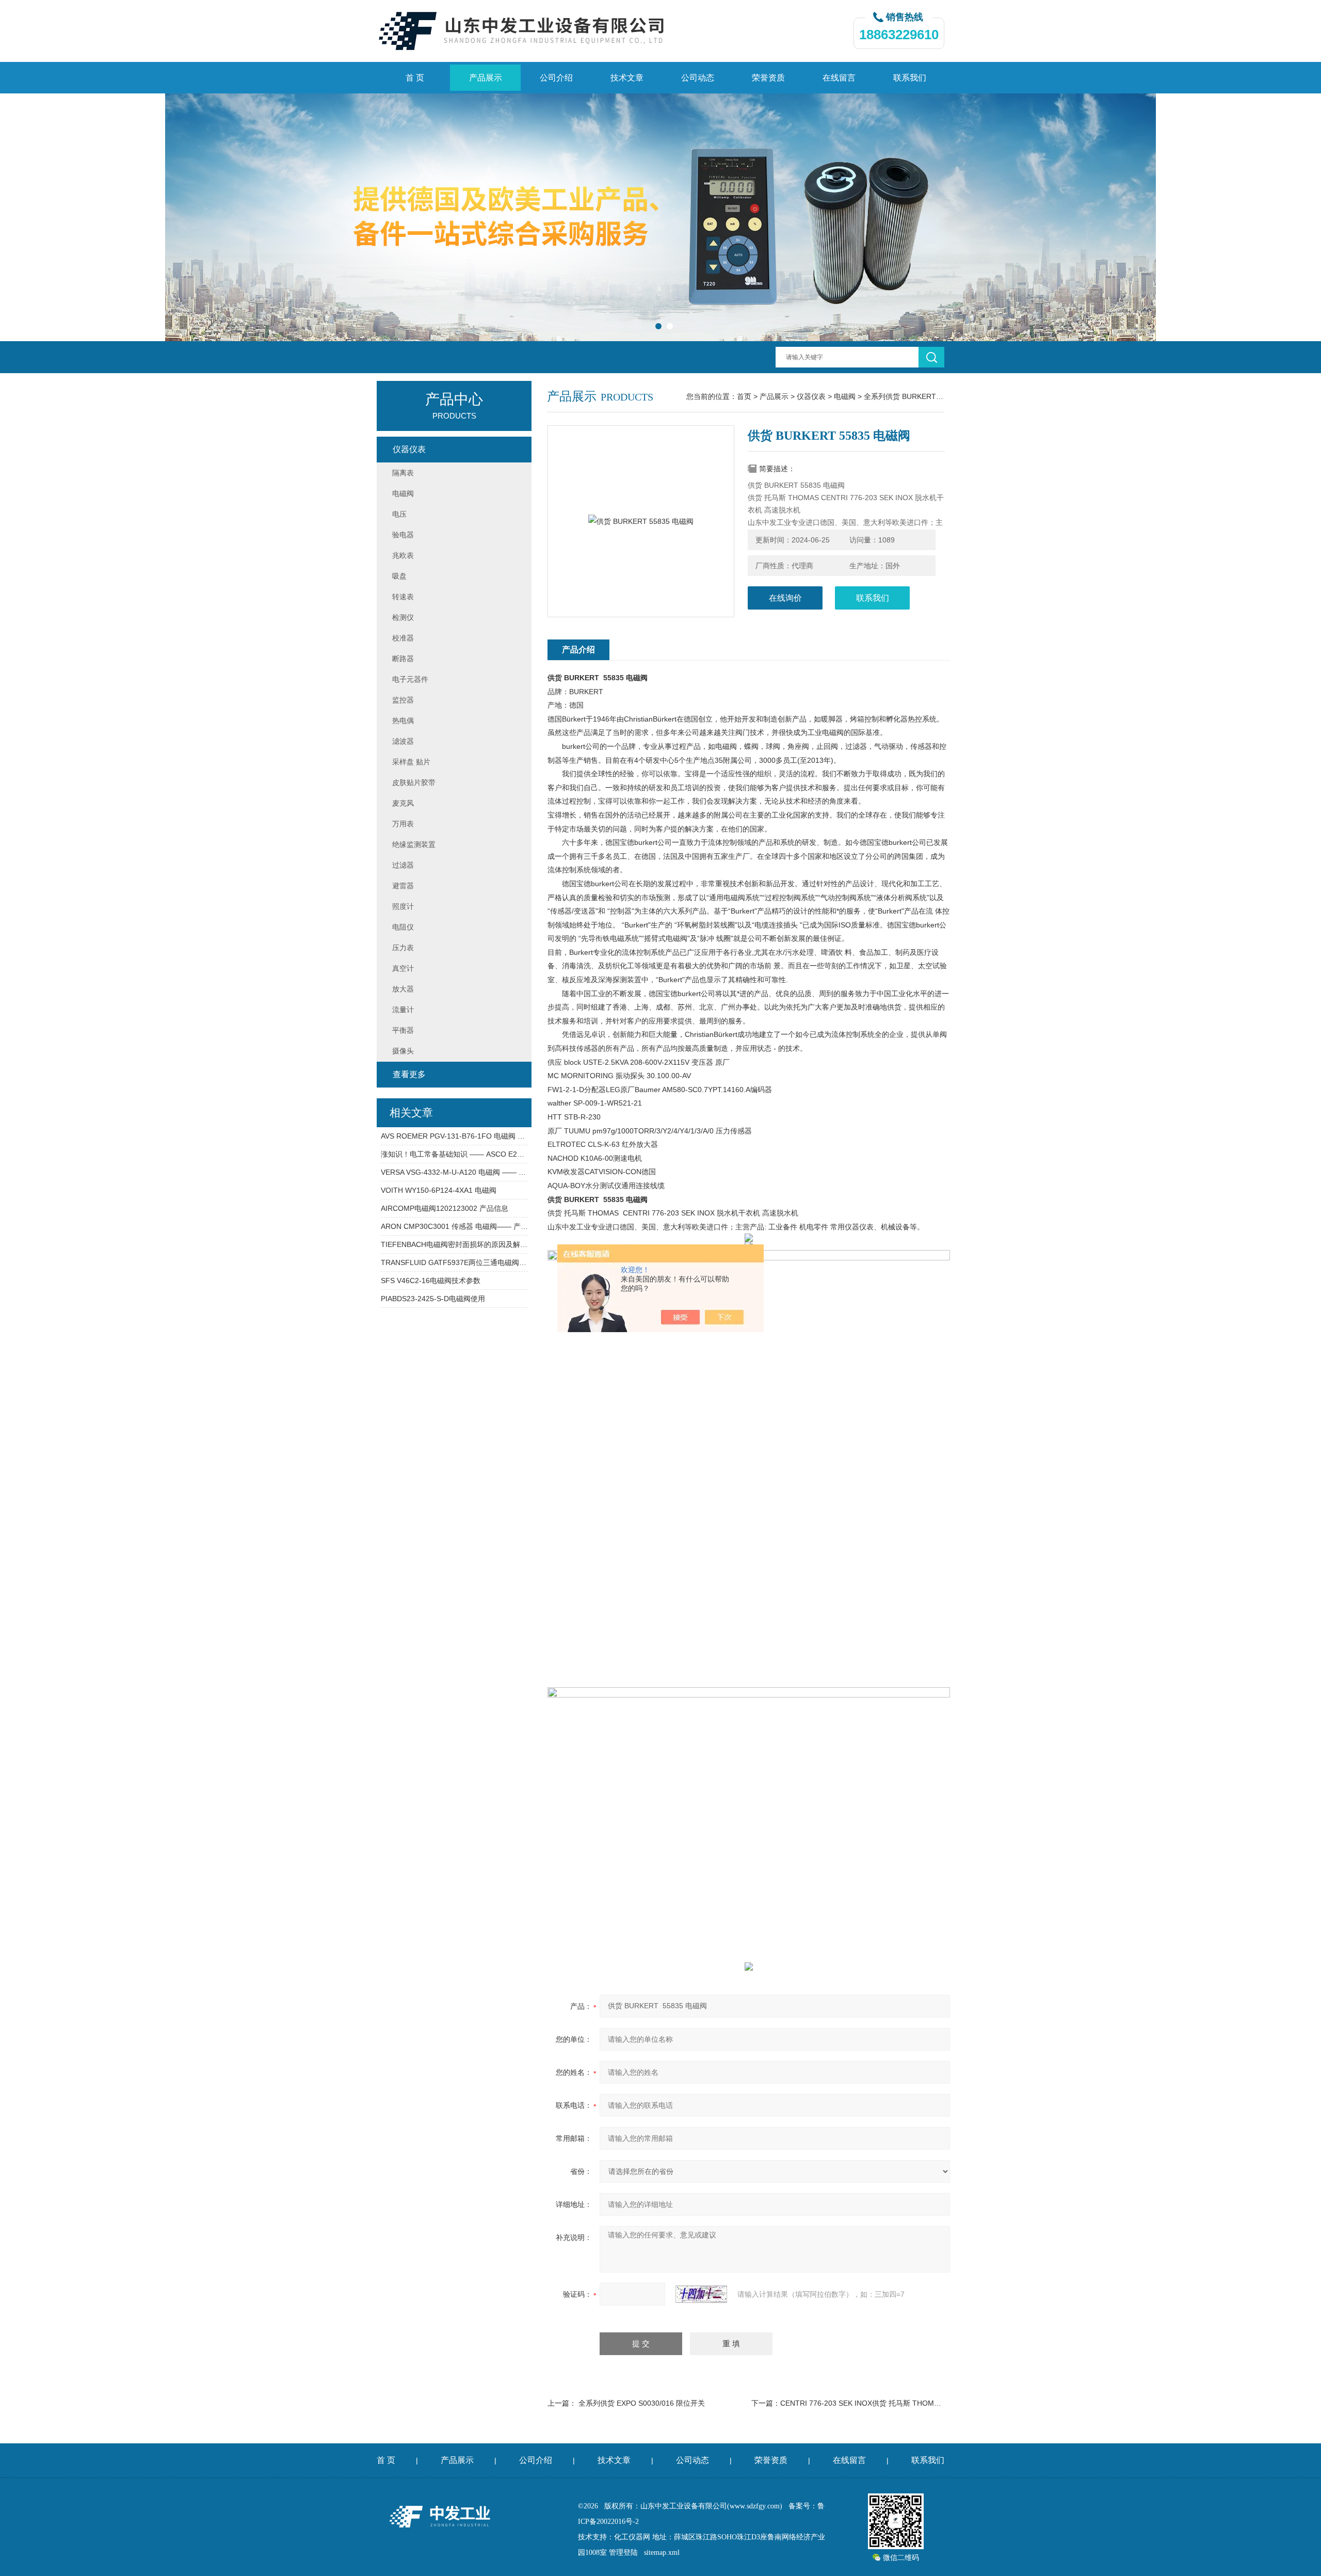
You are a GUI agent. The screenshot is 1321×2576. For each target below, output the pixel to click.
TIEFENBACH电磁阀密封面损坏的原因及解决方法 (454, 1244)
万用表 (403, 824)
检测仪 (403, 617)
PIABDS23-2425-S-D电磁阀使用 (433, 1299)
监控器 (403, 700)
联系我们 (910, 78)
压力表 (403, 948)
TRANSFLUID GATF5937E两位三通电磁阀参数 (454, 1262)
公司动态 (698, 78)
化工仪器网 (632, 2537)
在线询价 (785, 598)
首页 (744, 396)
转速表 (403, 597)
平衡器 (403, 1030)
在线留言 (839, 78)
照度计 (403, 906)
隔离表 (403, 473)
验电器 (403, 535)
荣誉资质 (768, 78)
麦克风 (403, 803)
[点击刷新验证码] (701, 2294)
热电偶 (403, 721)
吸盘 (399, 576)
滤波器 (403, 741)
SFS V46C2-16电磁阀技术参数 (431, 1281)
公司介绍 (556, 78)
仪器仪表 (811, 396)
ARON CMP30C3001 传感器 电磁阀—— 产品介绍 (454, 1226)
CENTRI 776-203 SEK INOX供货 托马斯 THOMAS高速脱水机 (880, 2403)
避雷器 (403, 886)
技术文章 (627, 78)
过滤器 (403, 865)
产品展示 (486, 78)
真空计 (403, 968)
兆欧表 (403, 555)
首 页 (415, 78)
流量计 (403, 1010)
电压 (399, 514)
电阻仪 (403, 927)
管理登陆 (623, 2553)
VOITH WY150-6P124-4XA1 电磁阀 (439, 1190)
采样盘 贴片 (411, 762)
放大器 (403, 989)
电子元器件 (410, 679)
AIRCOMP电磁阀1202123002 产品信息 (445, 1208)
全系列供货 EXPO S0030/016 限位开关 (642, 2403)
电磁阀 (845, 396)
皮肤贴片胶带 (414, 782)
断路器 (403, 659)
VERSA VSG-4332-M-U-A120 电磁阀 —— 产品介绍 (454, 1172)
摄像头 (403, 1051)
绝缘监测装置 (414, 844)
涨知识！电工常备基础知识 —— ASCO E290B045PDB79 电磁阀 (454, 1154)
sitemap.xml (662, 2553)
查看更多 (409, 1074)
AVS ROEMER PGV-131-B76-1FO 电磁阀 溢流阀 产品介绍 (454, 1136)
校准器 (403, 638)
